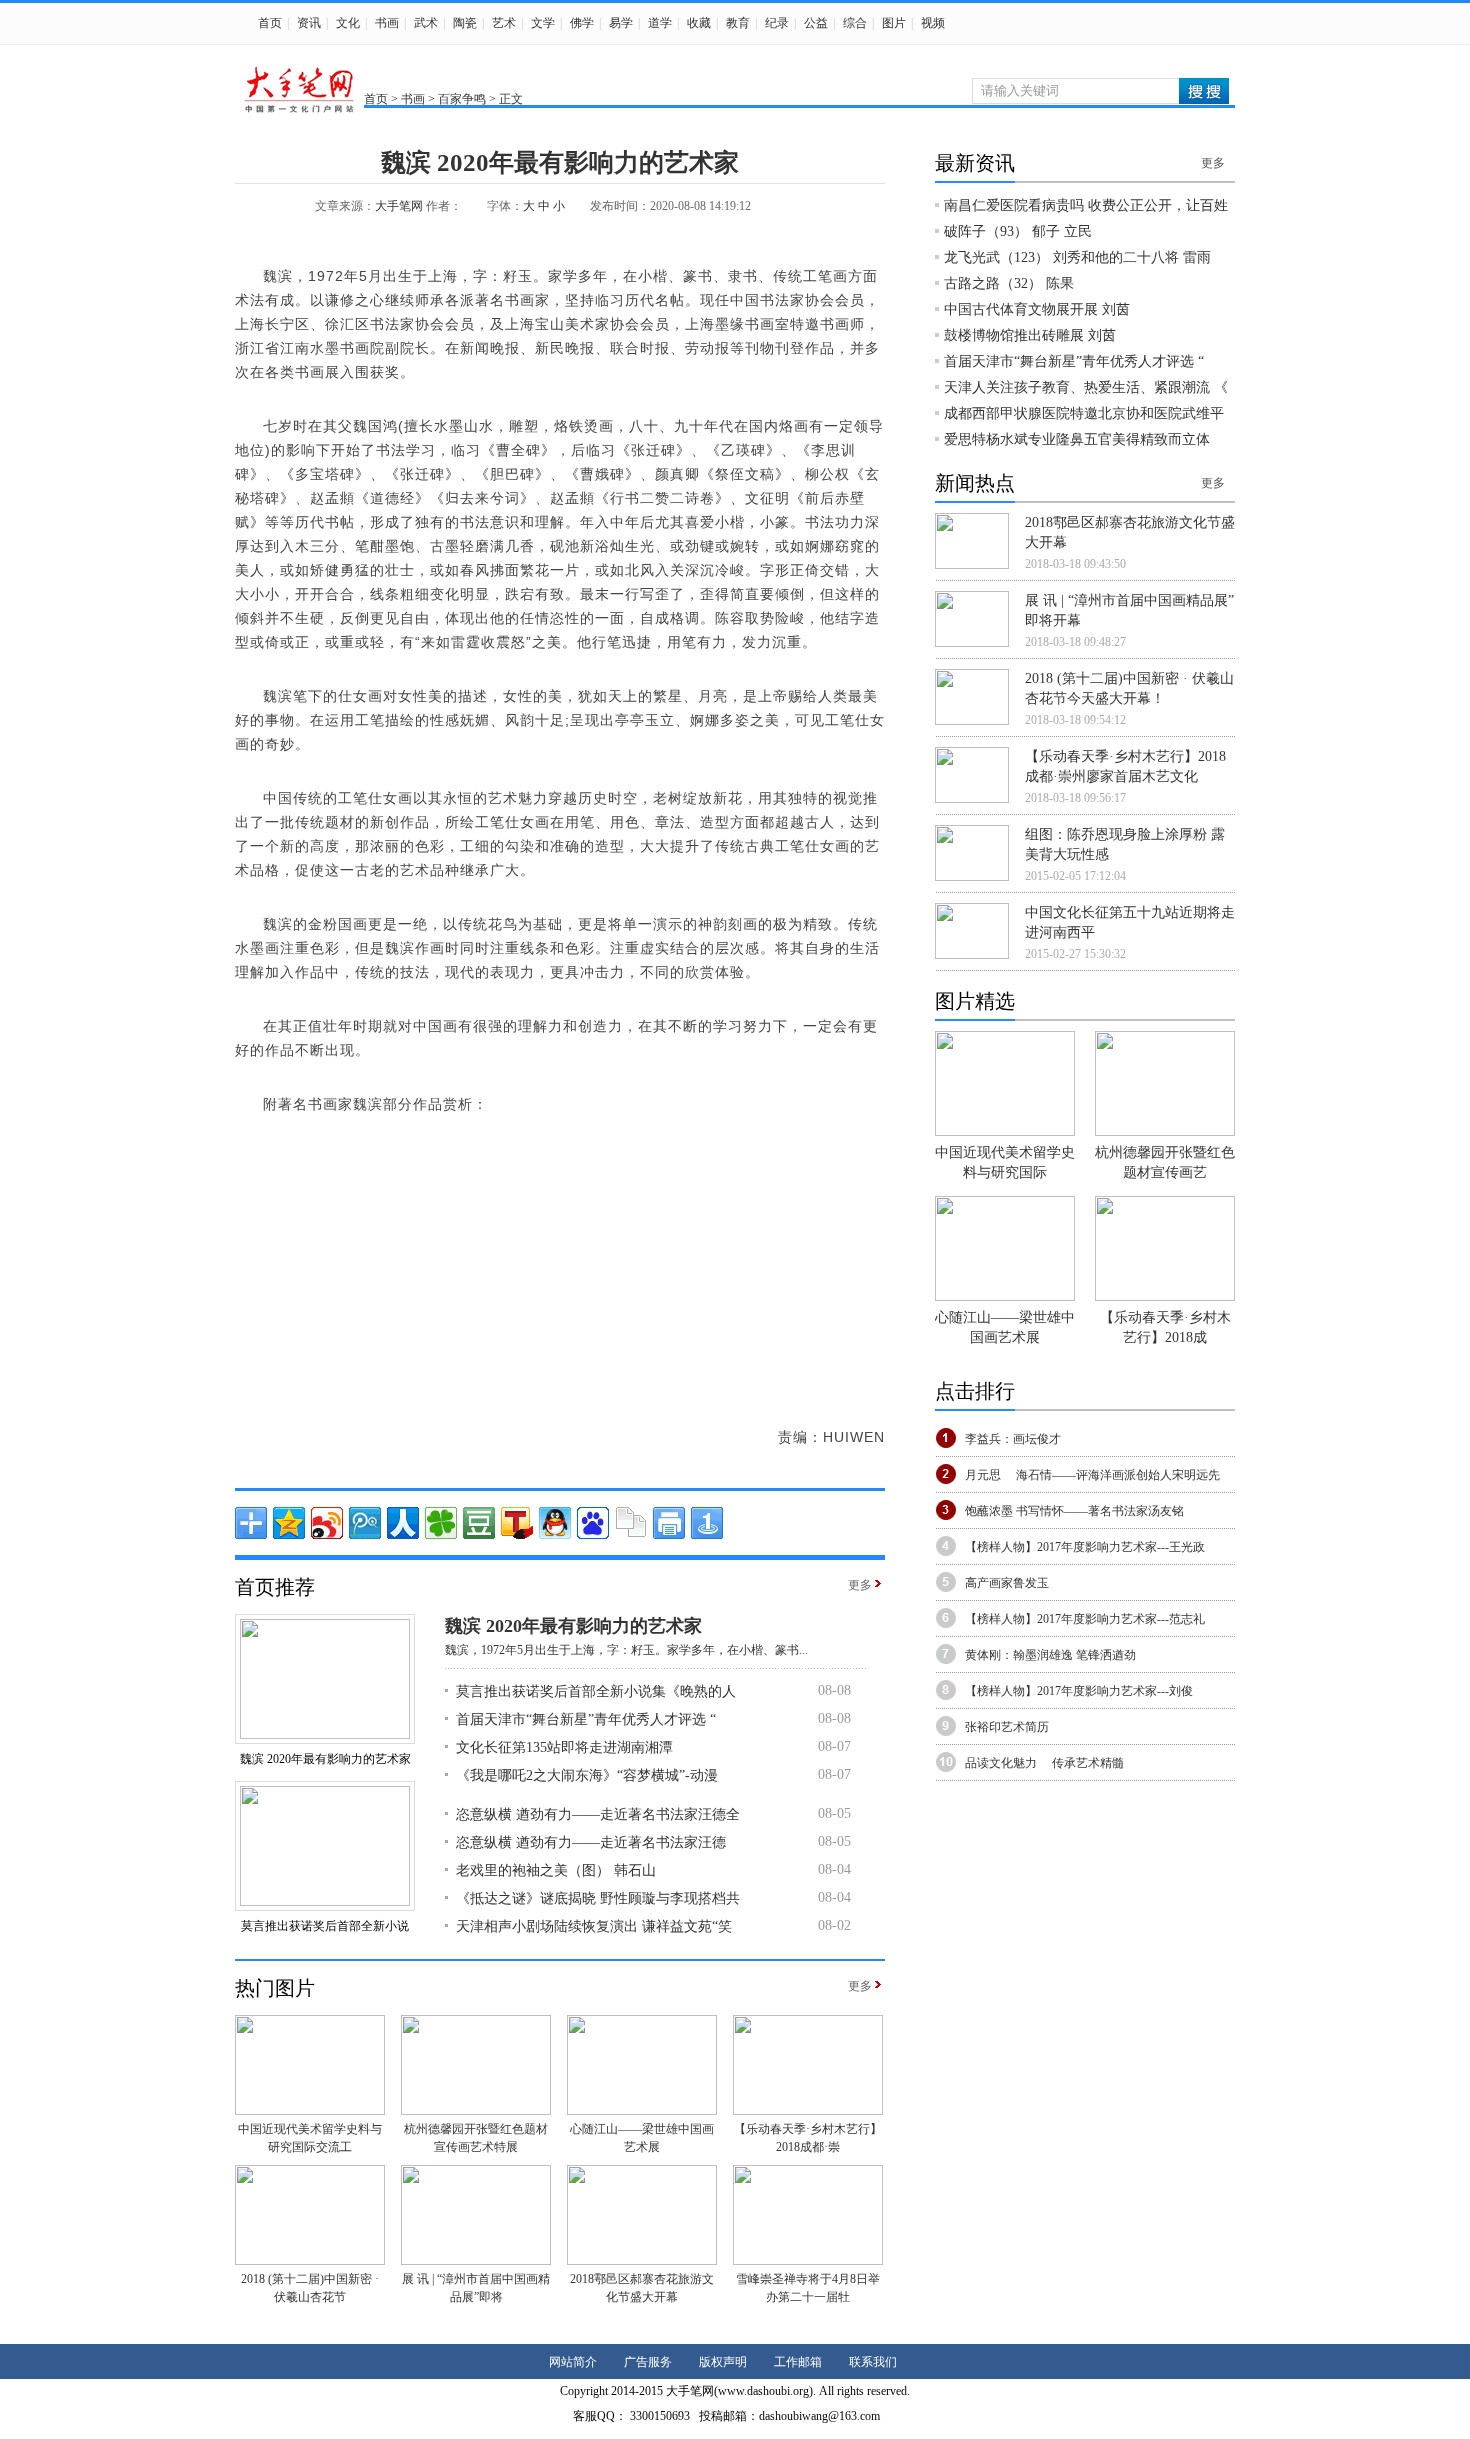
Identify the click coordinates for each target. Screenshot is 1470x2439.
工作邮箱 (798, 2362)
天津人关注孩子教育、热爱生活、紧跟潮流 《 (1086, 387)
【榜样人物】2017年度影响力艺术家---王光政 (1085, 1547)
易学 (621, 23)
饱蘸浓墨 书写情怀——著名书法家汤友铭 (1074, 1511)
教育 (738, 23)
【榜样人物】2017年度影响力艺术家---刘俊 (1079, 1691)
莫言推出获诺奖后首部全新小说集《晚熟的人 (596, 1691)
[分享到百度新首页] (593, 1523)
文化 (348, 23)
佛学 (582, 23)
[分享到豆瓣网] (479, 1523)
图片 (894, 23)
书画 (387, 23)
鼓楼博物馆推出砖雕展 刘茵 (1030, 335)
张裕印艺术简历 (1007, 1727)
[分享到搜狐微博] (517, 1523)
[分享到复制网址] (631, 1523)
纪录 (777, 23)
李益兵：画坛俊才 (1013, 1439)
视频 (933, 23)
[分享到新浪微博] (327, 1523)
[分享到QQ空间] (289, 1523)
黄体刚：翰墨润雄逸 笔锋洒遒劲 (1050, 1655)
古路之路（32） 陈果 (1009, 283)
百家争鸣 (462, 99)
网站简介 (573, 2362)
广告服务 (648, 2362)
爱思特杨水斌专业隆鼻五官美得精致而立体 (1077, 439)
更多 (860, 1585)
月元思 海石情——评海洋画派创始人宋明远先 (1092, 1475)
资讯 (309, 23)
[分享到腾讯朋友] (441, 1523)
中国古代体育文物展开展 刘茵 (1037, 309)
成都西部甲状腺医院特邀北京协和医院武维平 (1084, 413)
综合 (855, 23)
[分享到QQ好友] (555, 1523)
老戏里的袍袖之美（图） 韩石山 (556, 1870)
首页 (270, 23)
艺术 (504, 23)
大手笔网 (399, 206)
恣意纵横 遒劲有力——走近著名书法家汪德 (591, 1842)
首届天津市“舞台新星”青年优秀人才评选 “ (586, 1719)
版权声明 (723, 2362)
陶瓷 (465, 23)
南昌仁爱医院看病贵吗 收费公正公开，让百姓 (1086, 205)
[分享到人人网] (403, 1523)
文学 (543, 23)
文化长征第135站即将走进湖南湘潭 (564, 1747)
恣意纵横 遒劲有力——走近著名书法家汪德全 (598, 1814)
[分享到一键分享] (707, 1523)
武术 (426, 23)
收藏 (699, 23)
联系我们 (873, 2362)
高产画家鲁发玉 (1007, 1583)
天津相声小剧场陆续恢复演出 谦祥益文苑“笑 (594, 1926)
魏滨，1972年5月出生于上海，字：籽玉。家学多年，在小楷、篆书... (626, 1650)
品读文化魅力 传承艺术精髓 (1044, 1763)
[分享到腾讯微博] (365, 1523)
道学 (660, 23)
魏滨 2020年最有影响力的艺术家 (325, 1759)
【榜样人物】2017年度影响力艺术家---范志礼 (1085, 1619)
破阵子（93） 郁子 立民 (1018, 231)
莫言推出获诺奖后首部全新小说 (325, 1926)
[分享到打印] (669, 1523)
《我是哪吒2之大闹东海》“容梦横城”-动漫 (587, 1775)
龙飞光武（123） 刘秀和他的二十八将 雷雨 (1077, 257)
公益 (816, 23)
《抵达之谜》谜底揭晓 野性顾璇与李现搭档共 (598, 1898)
